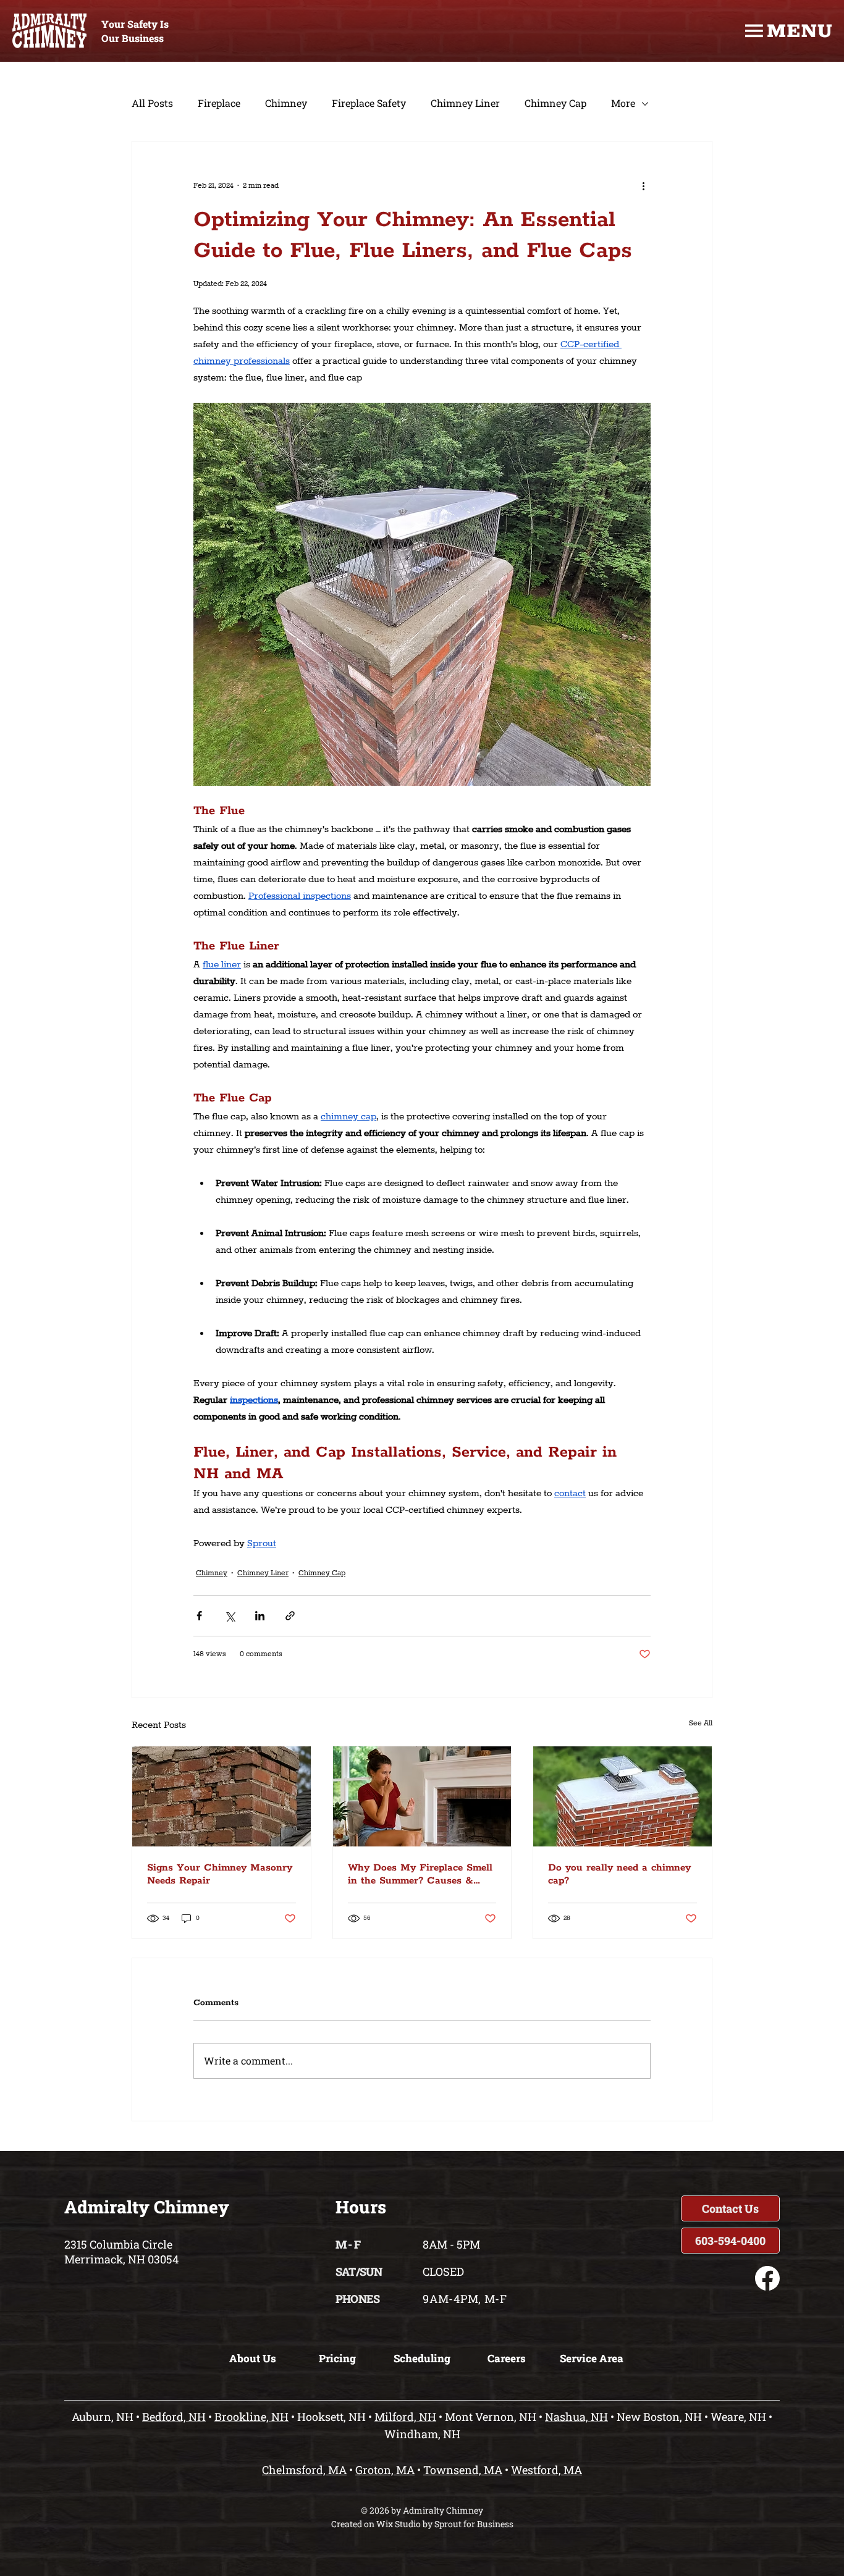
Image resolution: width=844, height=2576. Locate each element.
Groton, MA (385, 2470)
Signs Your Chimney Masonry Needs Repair (220, 1874)
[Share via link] (290, 1616)
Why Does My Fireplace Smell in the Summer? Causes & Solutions (420, 1874)
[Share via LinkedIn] (260, 1616)
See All (701, 1723)
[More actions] (643, 186)
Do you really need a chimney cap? (619, 1874)
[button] (730, 2208)
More (623, 103)
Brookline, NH (251, 2417)
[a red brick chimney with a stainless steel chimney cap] (622, 1796)
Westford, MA (546, 2470)
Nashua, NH (576, 2417)
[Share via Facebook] (199, 1616)
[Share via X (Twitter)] (230, 1616)
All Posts (152, 103)
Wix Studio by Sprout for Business (445, 2524)
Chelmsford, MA (304, 2470)
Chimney (286, 103)
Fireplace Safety (369, 103)
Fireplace (219, 103)
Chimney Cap (555, 103)
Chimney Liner (465, 103)
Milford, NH (405, 2417)
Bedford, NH (174, 2417)
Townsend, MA (463, 2470)
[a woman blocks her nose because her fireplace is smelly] (422, 1796)
